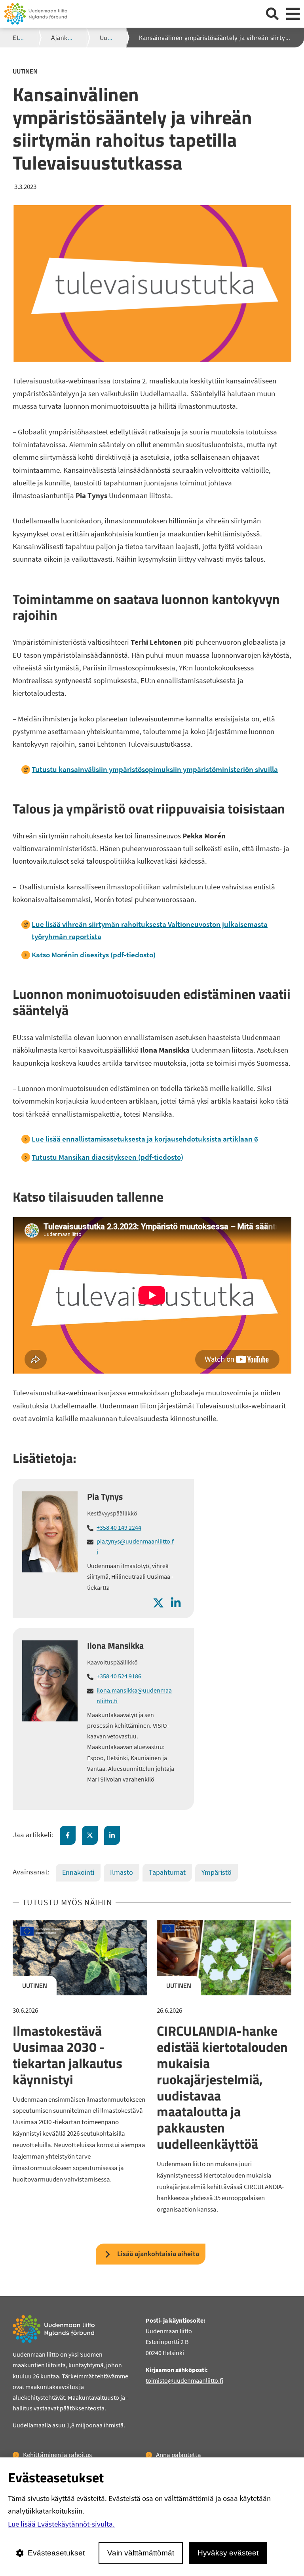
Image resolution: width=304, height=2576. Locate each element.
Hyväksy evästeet (228, 2553)
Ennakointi (78, 1872)
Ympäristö (217, 1872)
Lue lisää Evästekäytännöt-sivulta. (61, 2524)
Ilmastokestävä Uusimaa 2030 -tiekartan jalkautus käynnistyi (67, 2055)
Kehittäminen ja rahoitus (57, 2455)
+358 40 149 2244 (119, 1527)
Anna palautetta (179, 2455)
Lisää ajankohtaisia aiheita (158, 2254)
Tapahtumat (167, 1872)
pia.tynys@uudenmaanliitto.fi (135, 1547)
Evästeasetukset (56, 2553)
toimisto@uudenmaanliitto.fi (184, 2380)
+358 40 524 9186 (119, 1676)
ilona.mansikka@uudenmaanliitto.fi (134, 1696)
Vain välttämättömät (141, 2553)
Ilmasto (122, 1872)
